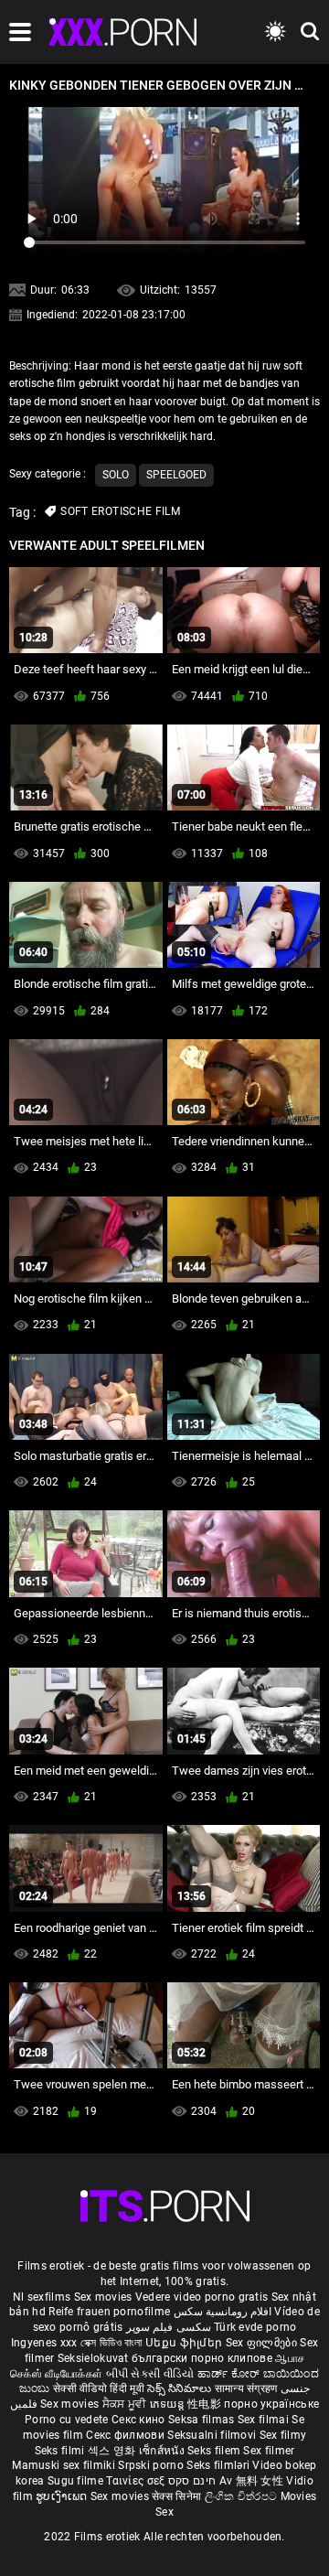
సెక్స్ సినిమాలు (180, 2388)
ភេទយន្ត (169, 2404)
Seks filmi (61, 2451)
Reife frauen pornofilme (109, 2312)
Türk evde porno (255, 2327)
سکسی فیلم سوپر (169, 2327)
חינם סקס (192, 2481)
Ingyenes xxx (44, 2343)
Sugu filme (77, 2481)
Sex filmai (265, 2420)
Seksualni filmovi (213, 2435)
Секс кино (140, 2420)
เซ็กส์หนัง (163, 2451)
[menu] (20, 32)
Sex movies (105, 2297)
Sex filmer (269, 2451)
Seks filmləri (219, 2465)
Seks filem (215, 2451)
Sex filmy (283, 2435)
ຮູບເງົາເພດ (63, 2496)
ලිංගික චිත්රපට (243, 2496)
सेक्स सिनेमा (178, 2496)
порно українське (271, 2404)
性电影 (206, 2404)
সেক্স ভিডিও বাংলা (111, 2343)
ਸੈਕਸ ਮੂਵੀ (126, 2404)
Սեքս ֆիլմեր (186, 2343)
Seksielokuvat (95, 2358)
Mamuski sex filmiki (64, 2465)
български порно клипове (202, 2358)
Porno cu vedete (67, 2420)
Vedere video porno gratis (202, 2297)
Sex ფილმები (263, 2343)
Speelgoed (176, 475)
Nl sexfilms (42, 2297)
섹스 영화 (113, 2451)
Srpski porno (151, 2465)
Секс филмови (127, 2435)
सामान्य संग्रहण (248, 2388)
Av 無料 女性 (251, 2481)
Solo (116, 475)
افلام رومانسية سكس (223, 2312)
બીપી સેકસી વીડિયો (150, 2374)
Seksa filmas (203, 2420)
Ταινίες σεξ (137, 2481)
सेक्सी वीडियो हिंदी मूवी (99, 2388)
